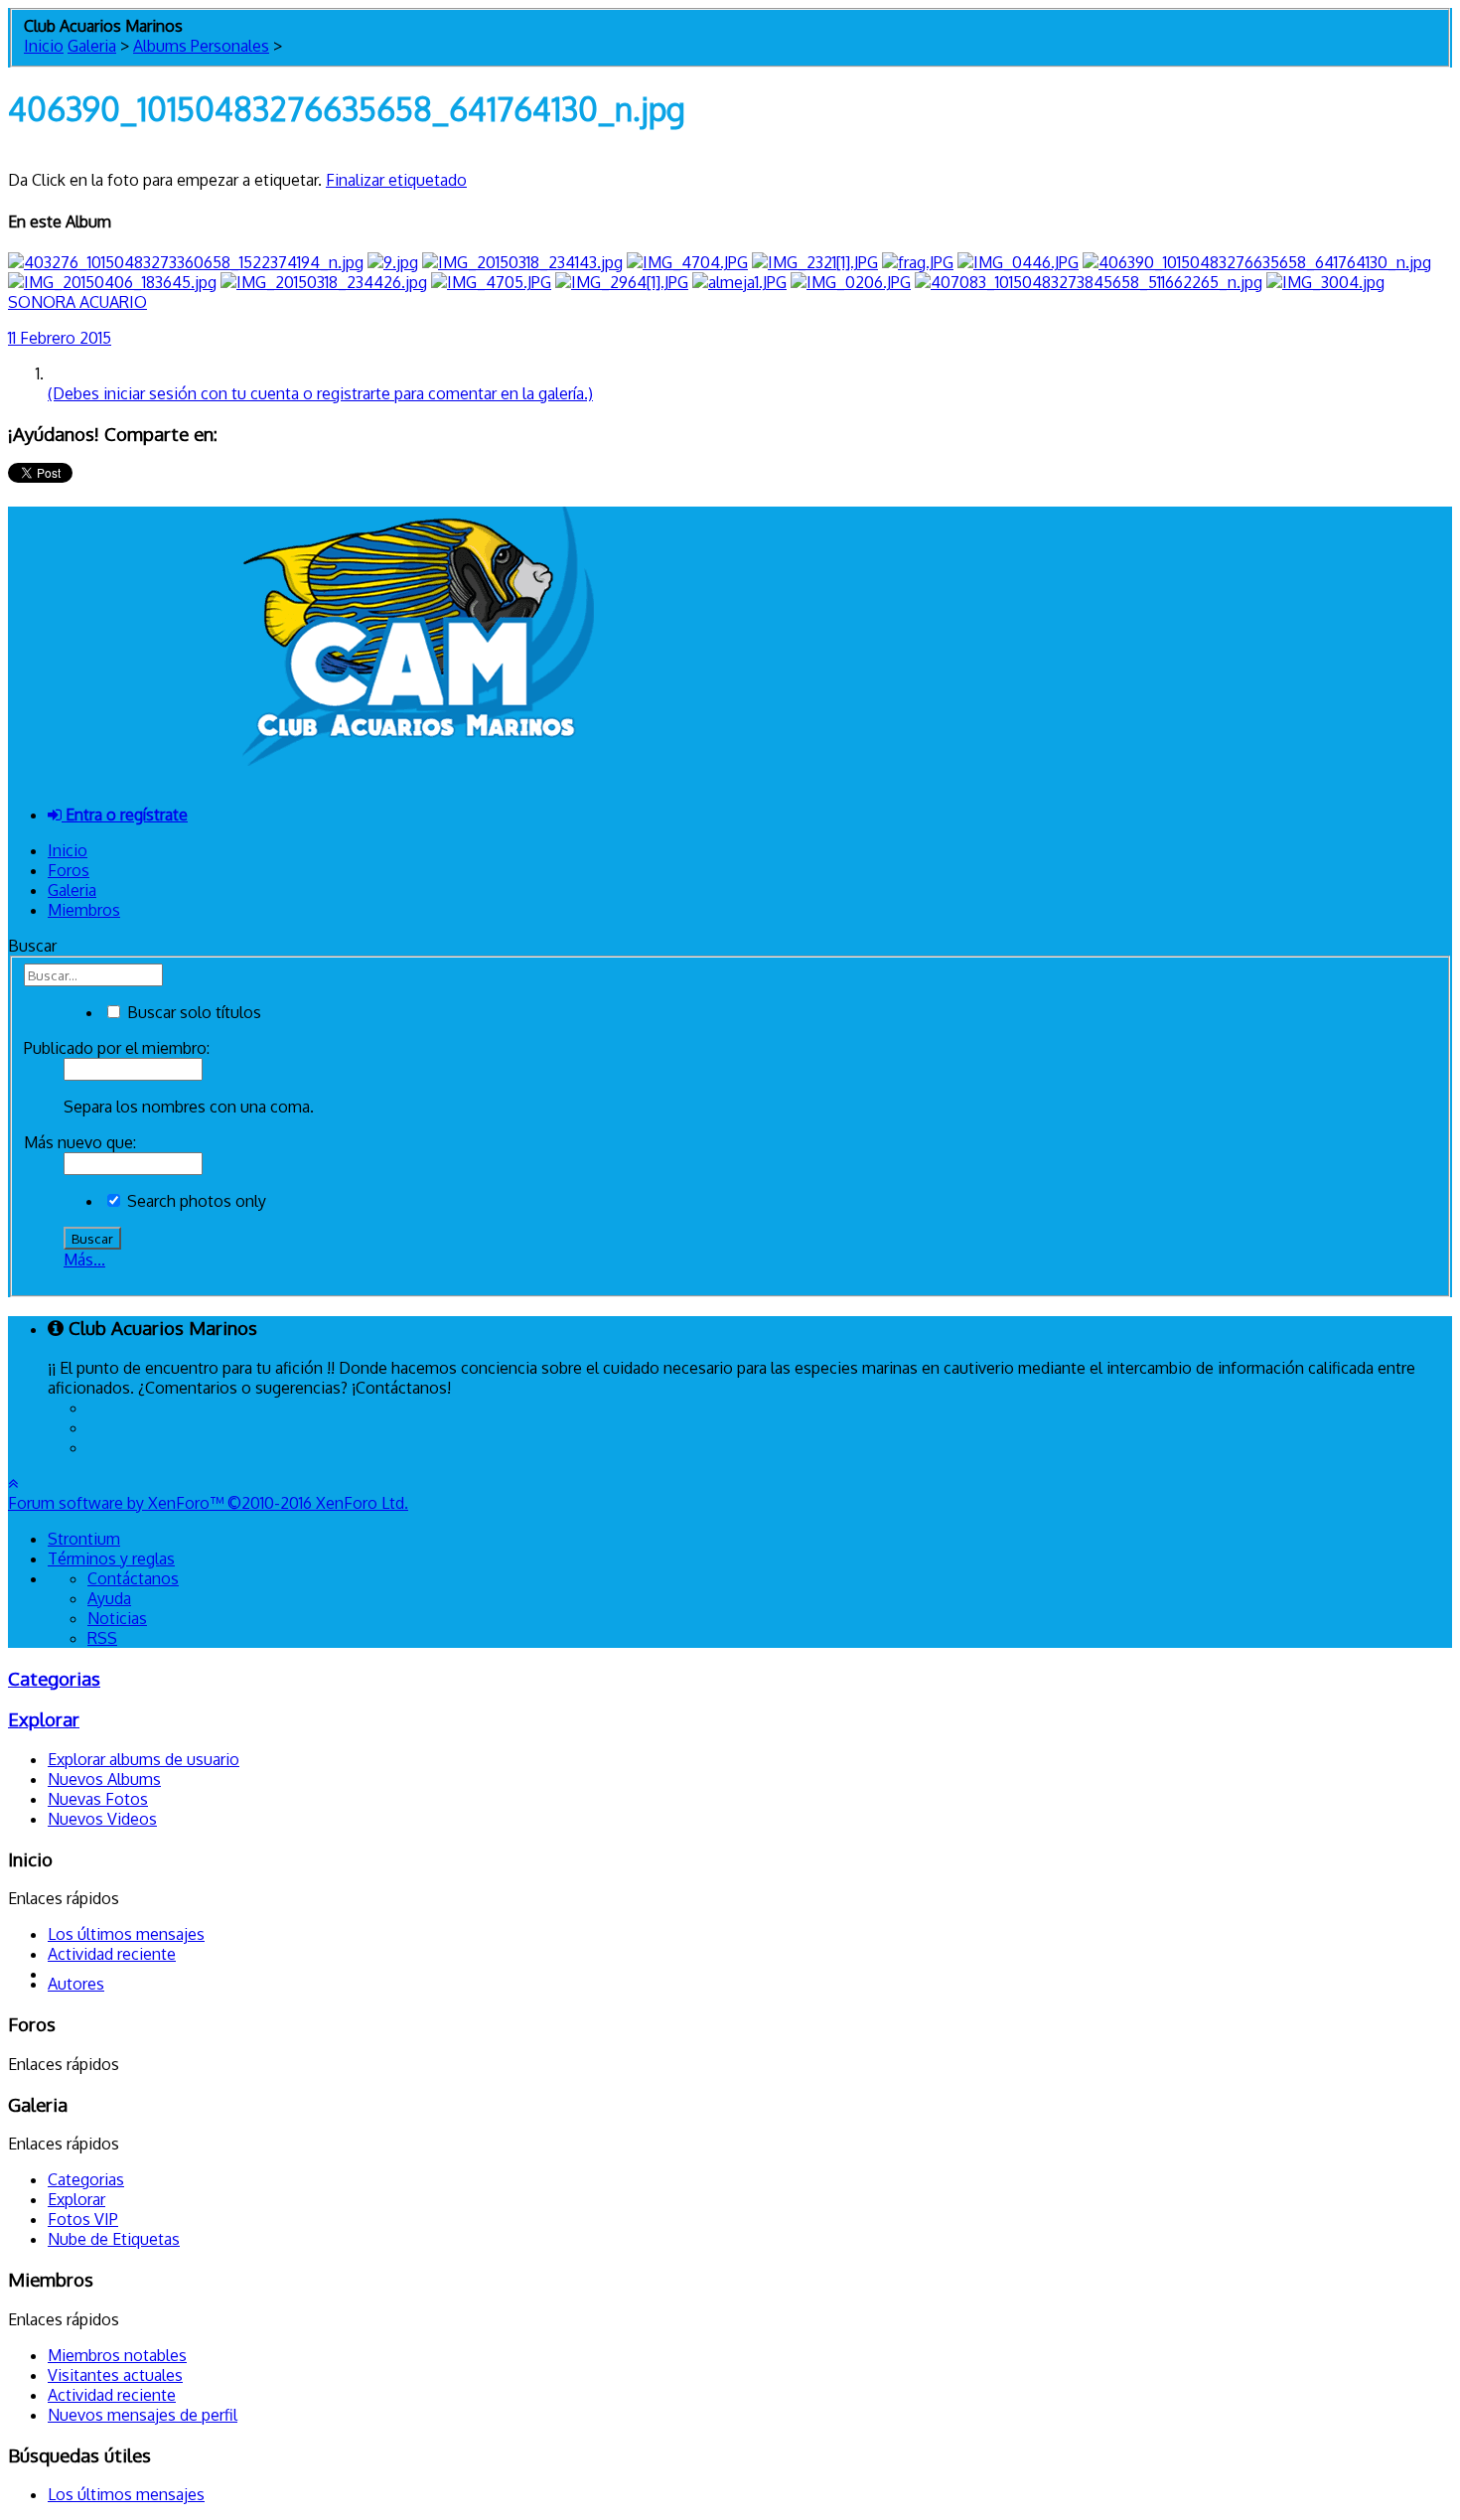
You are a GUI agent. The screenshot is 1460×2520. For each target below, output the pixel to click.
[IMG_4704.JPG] (687, 262)
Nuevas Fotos (98, 1799)
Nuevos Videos (102, 1819)
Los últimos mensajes (126, 1934)
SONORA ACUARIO (77, 302)
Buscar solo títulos (192, 1012)
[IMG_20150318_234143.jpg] (522, 262)
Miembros (84, 910)
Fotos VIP (83, 2219)
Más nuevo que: (80, 1142)
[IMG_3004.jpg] (1325, 282)
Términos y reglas (111, 1558)
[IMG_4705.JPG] (491, 282)
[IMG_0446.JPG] (1018, 262)
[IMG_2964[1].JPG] (622, 282)
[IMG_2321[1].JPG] (815, 262)
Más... (84, 1260)
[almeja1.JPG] (739, 282)
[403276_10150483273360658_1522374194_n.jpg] (186, 262)
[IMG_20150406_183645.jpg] (112, 282)
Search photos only (195, 1201)
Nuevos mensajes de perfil (143, 2415)
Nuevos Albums (104, 1779)
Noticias (117, 1618)
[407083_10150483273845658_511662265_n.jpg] (1089, 282)
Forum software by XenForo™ (208, 1503)
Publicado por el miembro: (117, 1048)
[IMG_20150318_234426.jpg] (324, 282)
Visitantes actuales (115, 2375)
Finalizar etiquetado (396, 180)
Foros (69, 870)
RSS (102, 1638)
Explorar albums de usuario (144, 1759)
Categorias (54, 1678)
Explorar (44, 1719)
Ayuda (109, 1598)
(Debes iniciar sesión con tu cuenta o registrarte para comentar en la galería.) (320, 393)
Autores (76, 1984)
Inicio (68, 850)
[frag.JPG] (918, 262)
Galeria (72, 890)
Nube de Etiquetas (114, 2239)
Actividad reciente (112, 1954)
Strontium (84, 1539)
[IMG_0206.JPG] (851, 282)
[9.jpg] (393, 262)
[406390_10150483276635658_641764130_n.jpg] (1257, 262)
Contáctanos (133, 1578)
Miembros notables (117, 2355)
